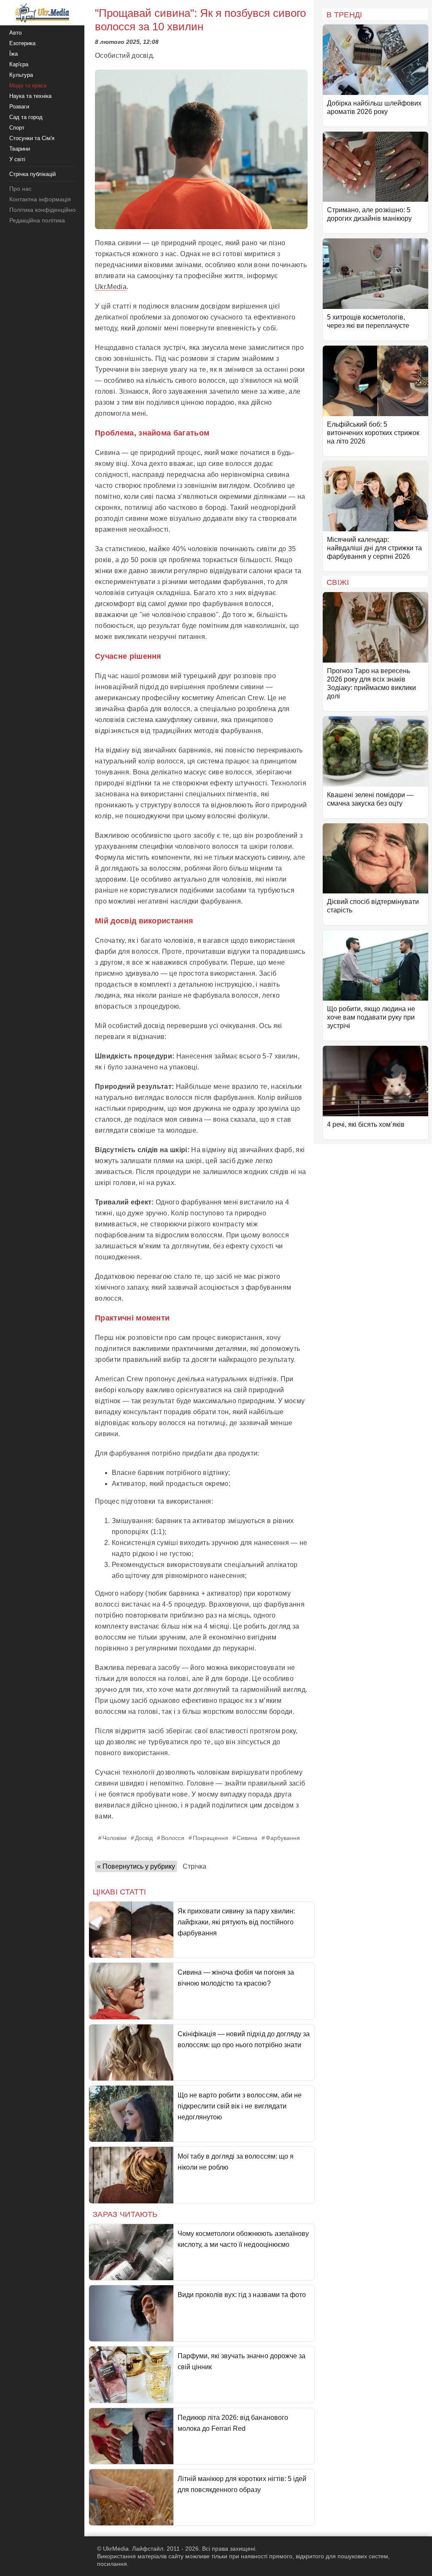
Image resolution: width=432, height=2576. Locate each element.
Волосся (173, 1838)
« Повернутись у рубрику (136, 1866)
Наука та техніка (30, 96)
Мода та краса (28, 85)
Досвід (144, 1838)
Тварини (20, 149)
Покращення (211, 1838)
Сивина (247, 1838)
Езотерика (22, 43)
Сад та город (26, 117)
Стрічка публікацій (32, 174)
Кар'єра (19, 64)
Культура (21, 75)
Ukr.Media (111, 287)
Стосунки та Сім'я (32, 138)
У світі (17, 159)
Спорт (17, 128)
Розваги (19, 107)
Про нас (20, 189)
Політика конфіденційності (46, 210)
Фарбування (283, 1838)
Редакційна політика (37, 220)
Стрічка (194, 1866)
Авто (15, 33)
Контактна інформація (40, 199)
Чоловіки (115, 1838)
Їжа (13, 54)
